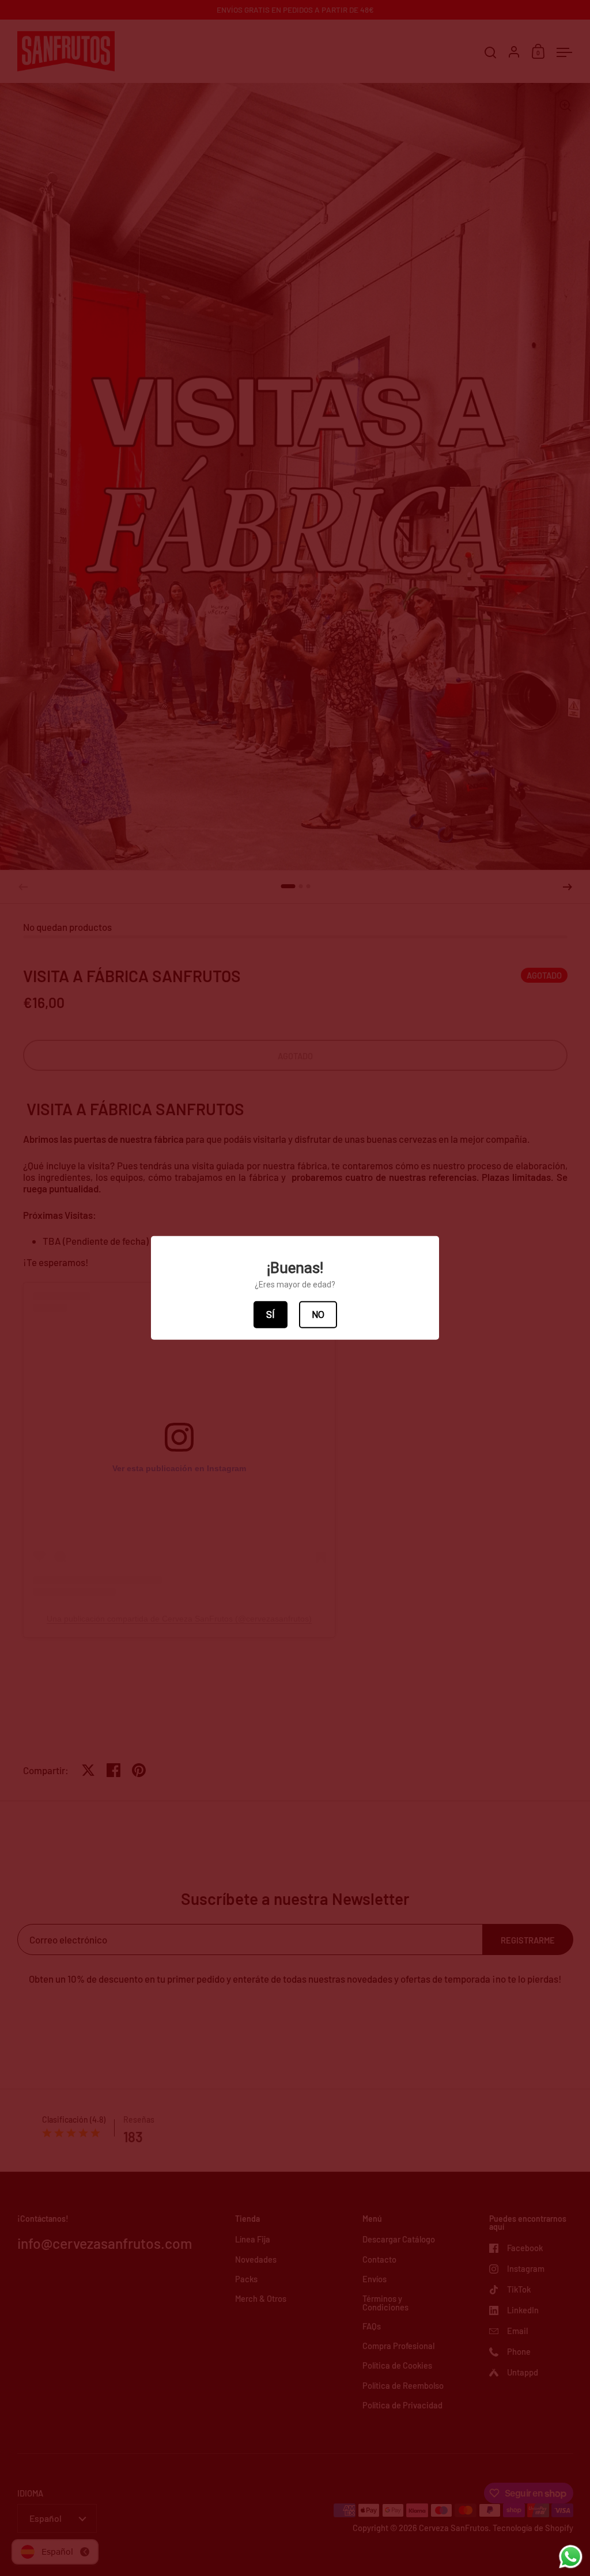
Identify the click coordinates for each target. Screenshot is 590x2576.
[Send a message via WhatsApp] (571, 2557)
